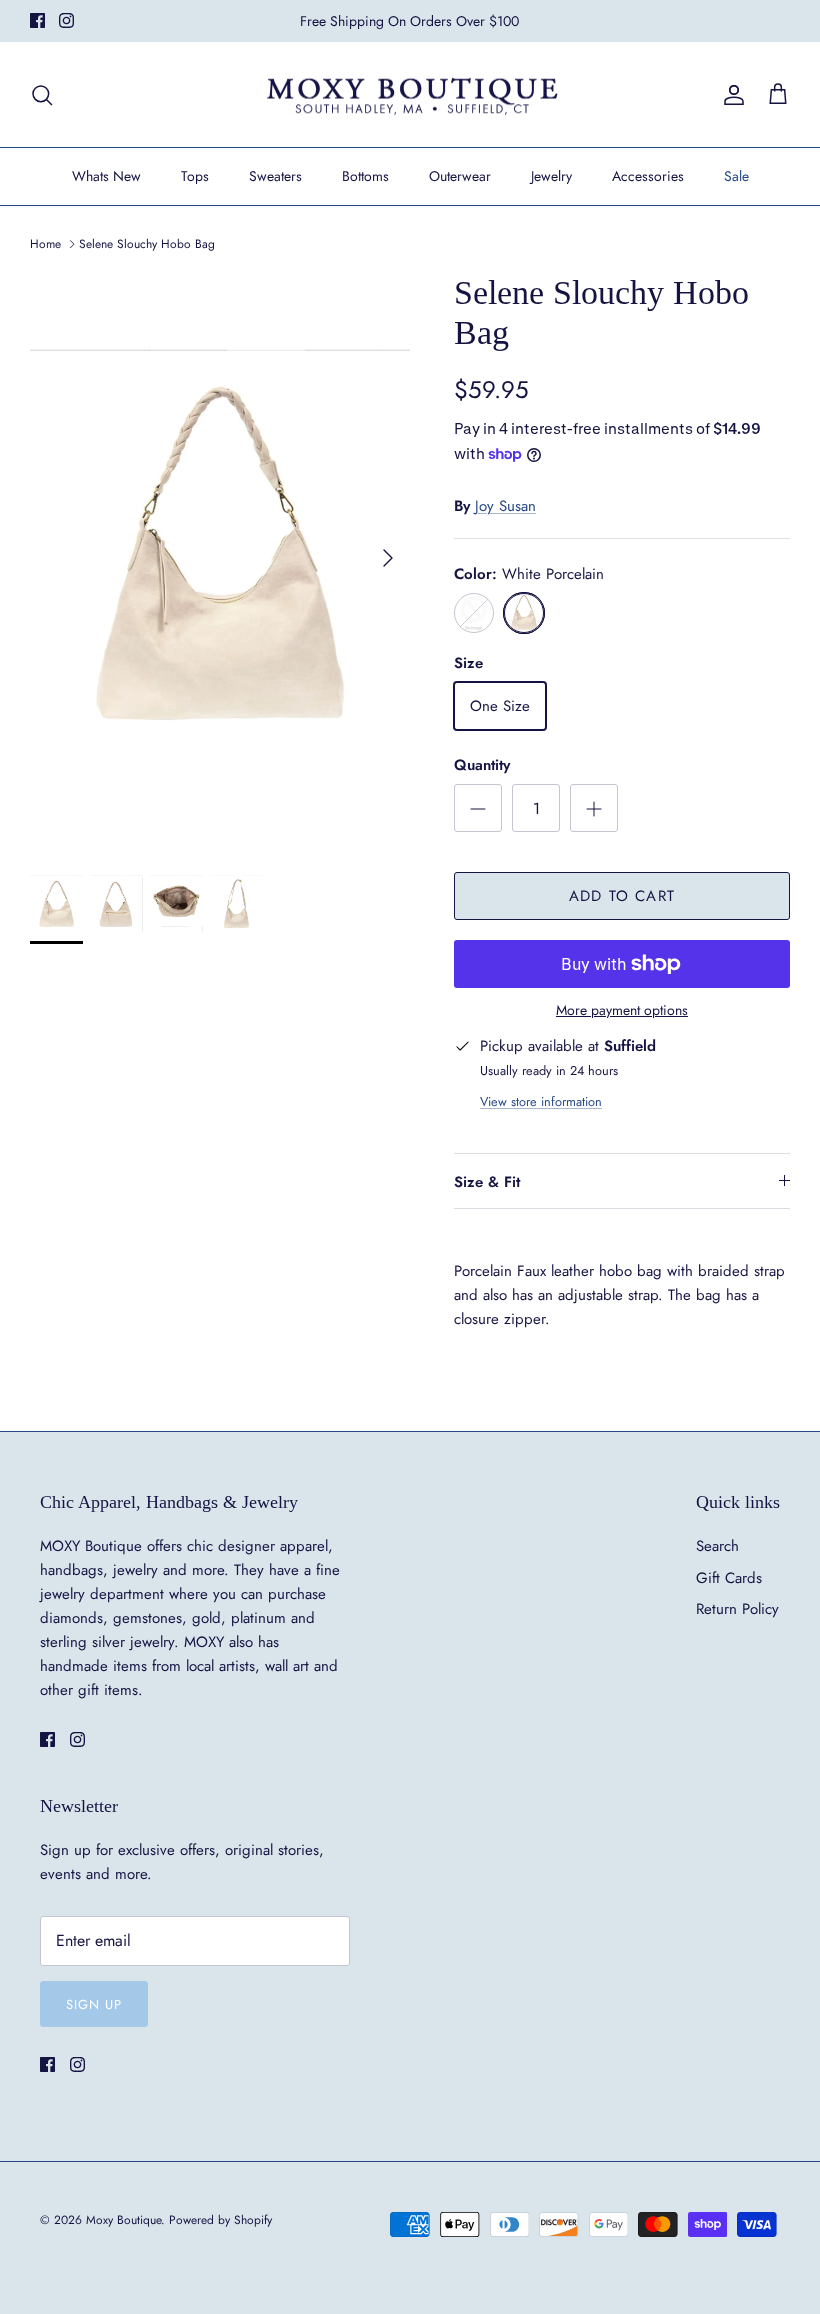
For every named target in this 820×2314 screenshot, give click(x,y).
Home (45, 244)
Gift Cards (729, 1578)
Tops (195, 176)
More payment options (622, 1010)
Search (717, 1546)
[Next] (388, 558)
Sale (736, 176)
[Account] (730, 95)
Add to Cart (622, 896)
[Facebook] (37, 20)
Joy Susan (505, 506)
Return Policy (737, 1609)
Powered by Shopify (220, 2220)
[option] (220, 558)
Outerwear (460, 176)
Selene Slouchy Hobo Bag (147, 244)
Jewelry (551, 176)
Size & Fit (487, 1182)
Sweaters (275, 176)
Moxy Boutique (123, 2220)
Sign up (94, 2004)
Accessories (648, 176)
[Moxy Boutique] (410, 95)
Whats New (106, 176)
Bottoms (365, 176)
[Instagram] (66, 20)
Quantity (482, 765)
